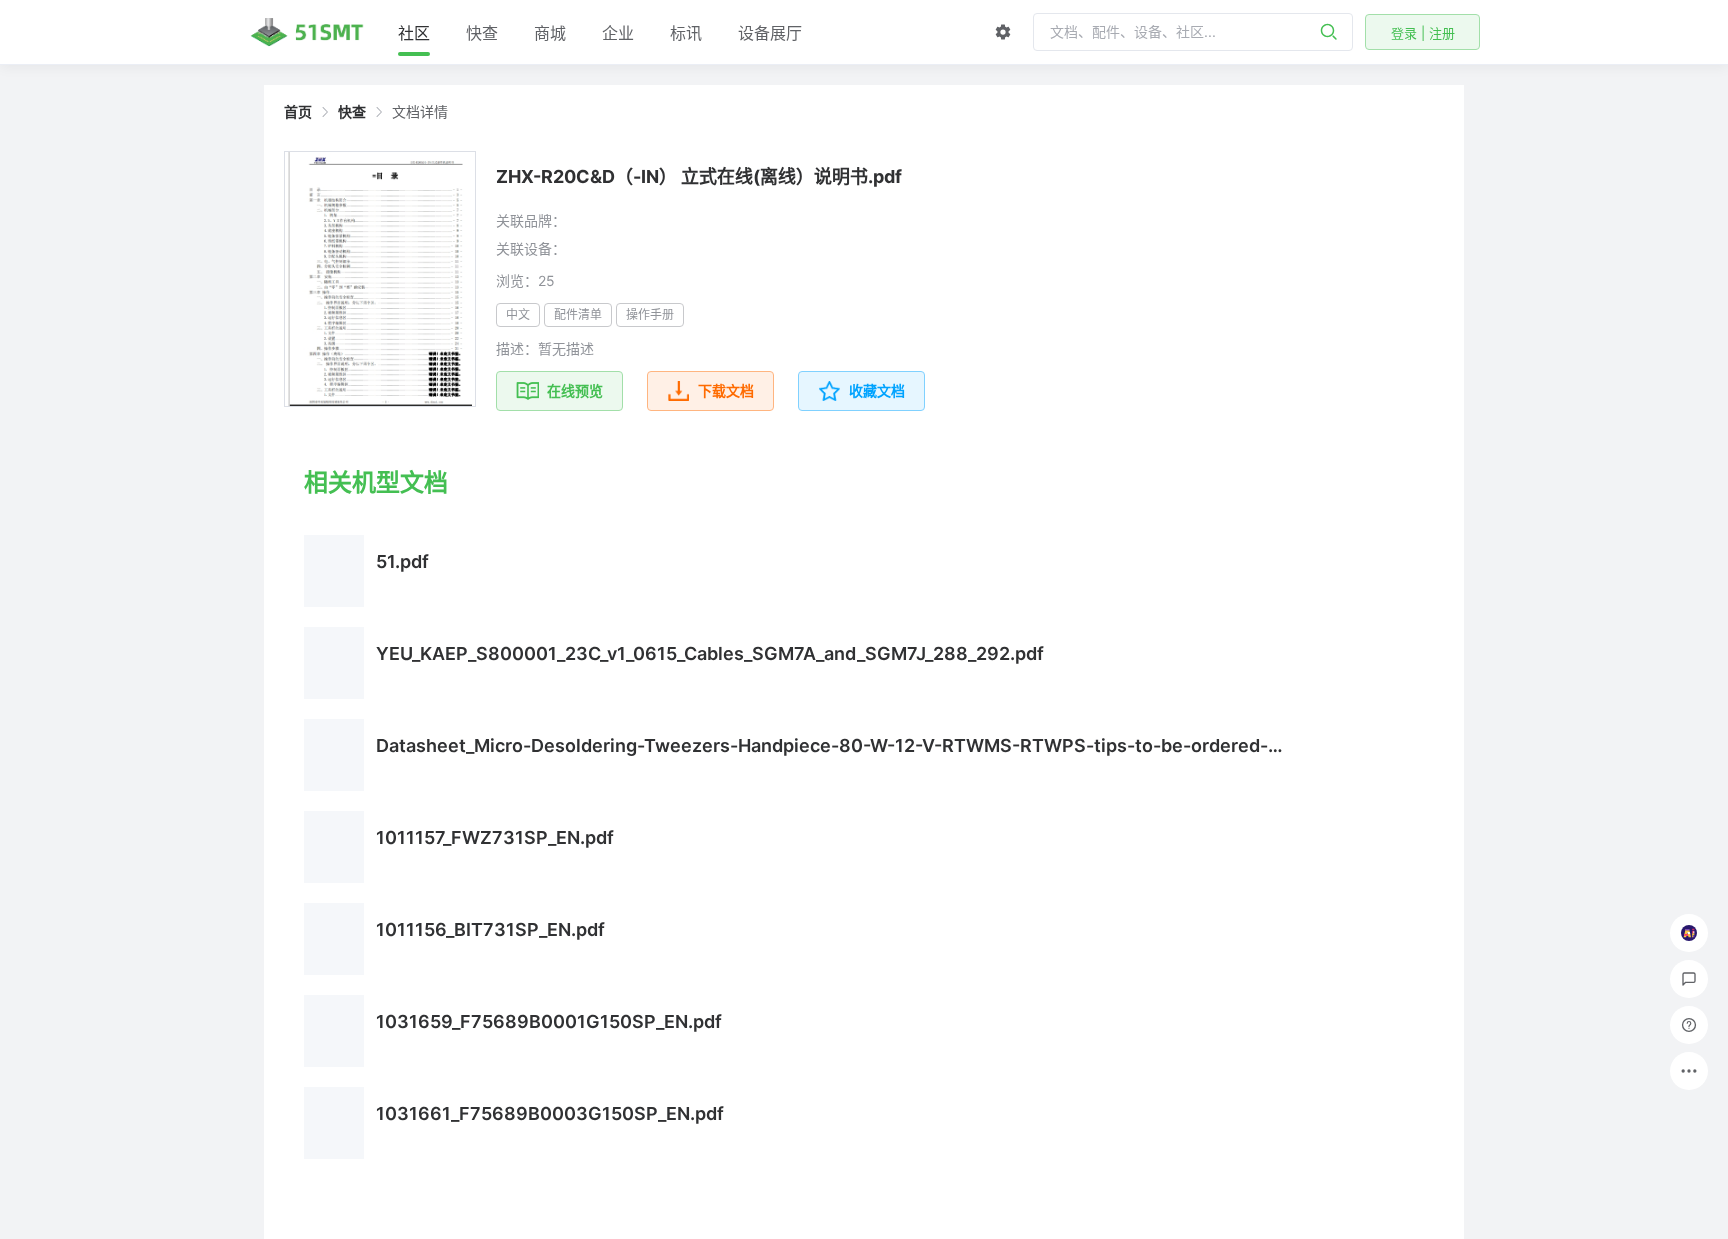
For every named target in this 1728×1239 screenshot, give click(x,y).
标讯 (686, 33)
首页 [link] (298, 112)
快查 (482, 33)
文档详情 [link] (420, 112)
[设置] (1003, 32)
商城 (550, 33)
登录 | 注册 (1423, 33)
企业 (618, 33)
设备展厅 (770, 33)
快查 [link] (352, 112)
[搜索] (1329, 32)
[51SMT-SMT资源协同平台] (307, 32)
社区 (414, 33)
